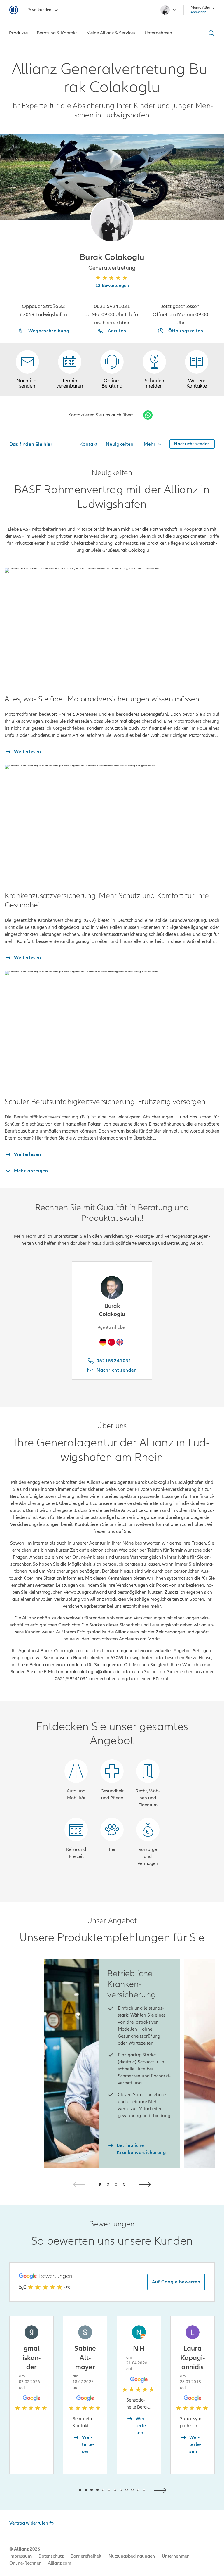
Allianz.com (60, 2563)
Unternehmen (176, 2556)
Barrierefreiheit (86, 2556)
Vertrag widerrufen (29, 2523)
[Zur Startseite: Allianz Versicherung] (14, 10)
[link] (112, 370)
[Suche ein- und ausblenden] (210, 33)
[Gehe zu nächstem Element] (162, 2490)
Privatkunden (39, 10)
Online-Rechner (25, 2563)
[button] (112, 220)
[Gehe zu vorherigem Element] (62, 2490)
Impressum (20, 2556)
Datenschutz (51, 2556)
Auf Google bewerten (176, 2282)
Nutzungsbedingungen (132, 2556)
